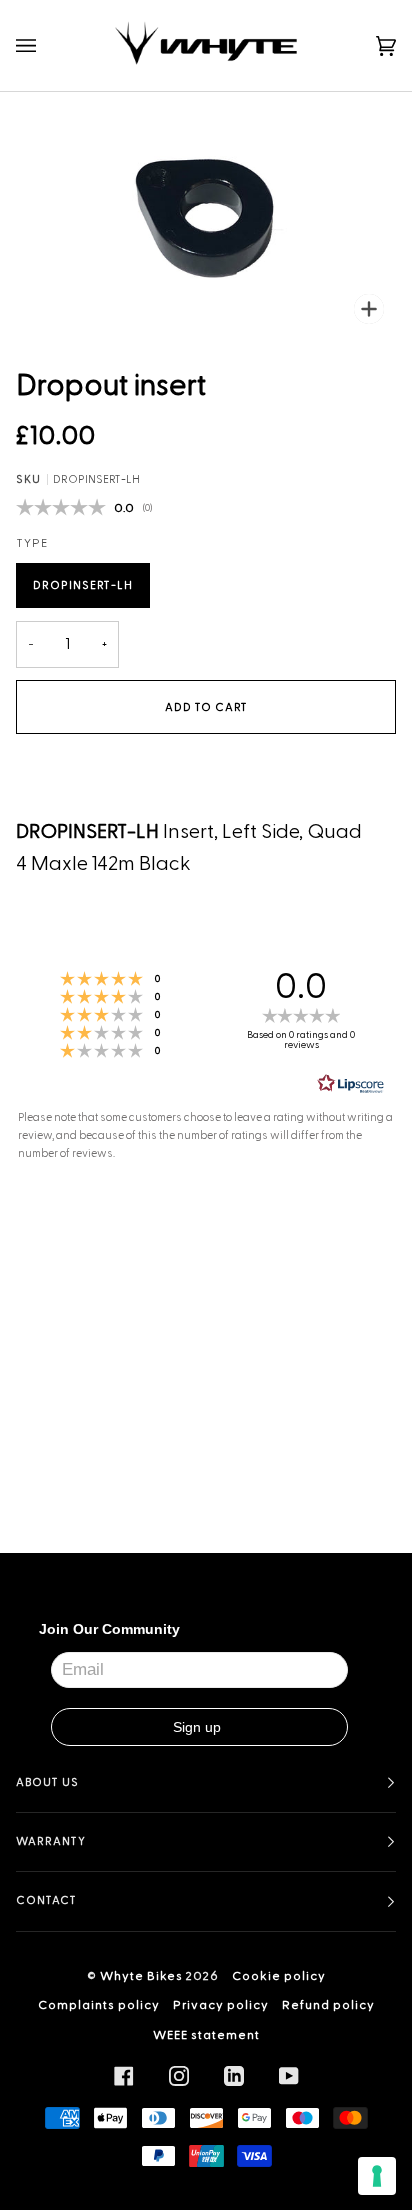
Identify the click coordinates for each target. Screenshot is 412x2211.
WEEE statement (206, 2035)
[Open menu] (46, 45)
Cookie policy (279, 1976)
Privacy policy (221, 2005)
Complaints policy (99, 2005)
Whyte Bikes (141, 1976)
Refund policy (328, 2005)
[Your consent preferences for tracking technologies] (377, 2176)
